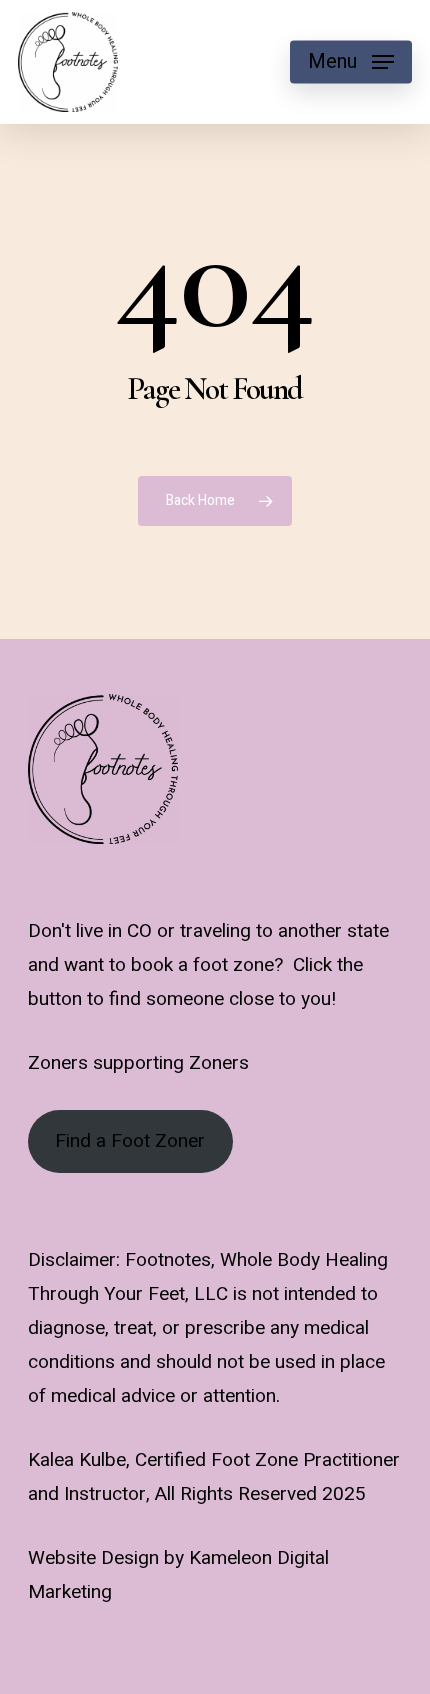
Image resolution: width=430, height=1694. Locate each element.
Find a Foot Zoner (130, 1141)
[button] (351, 62)
